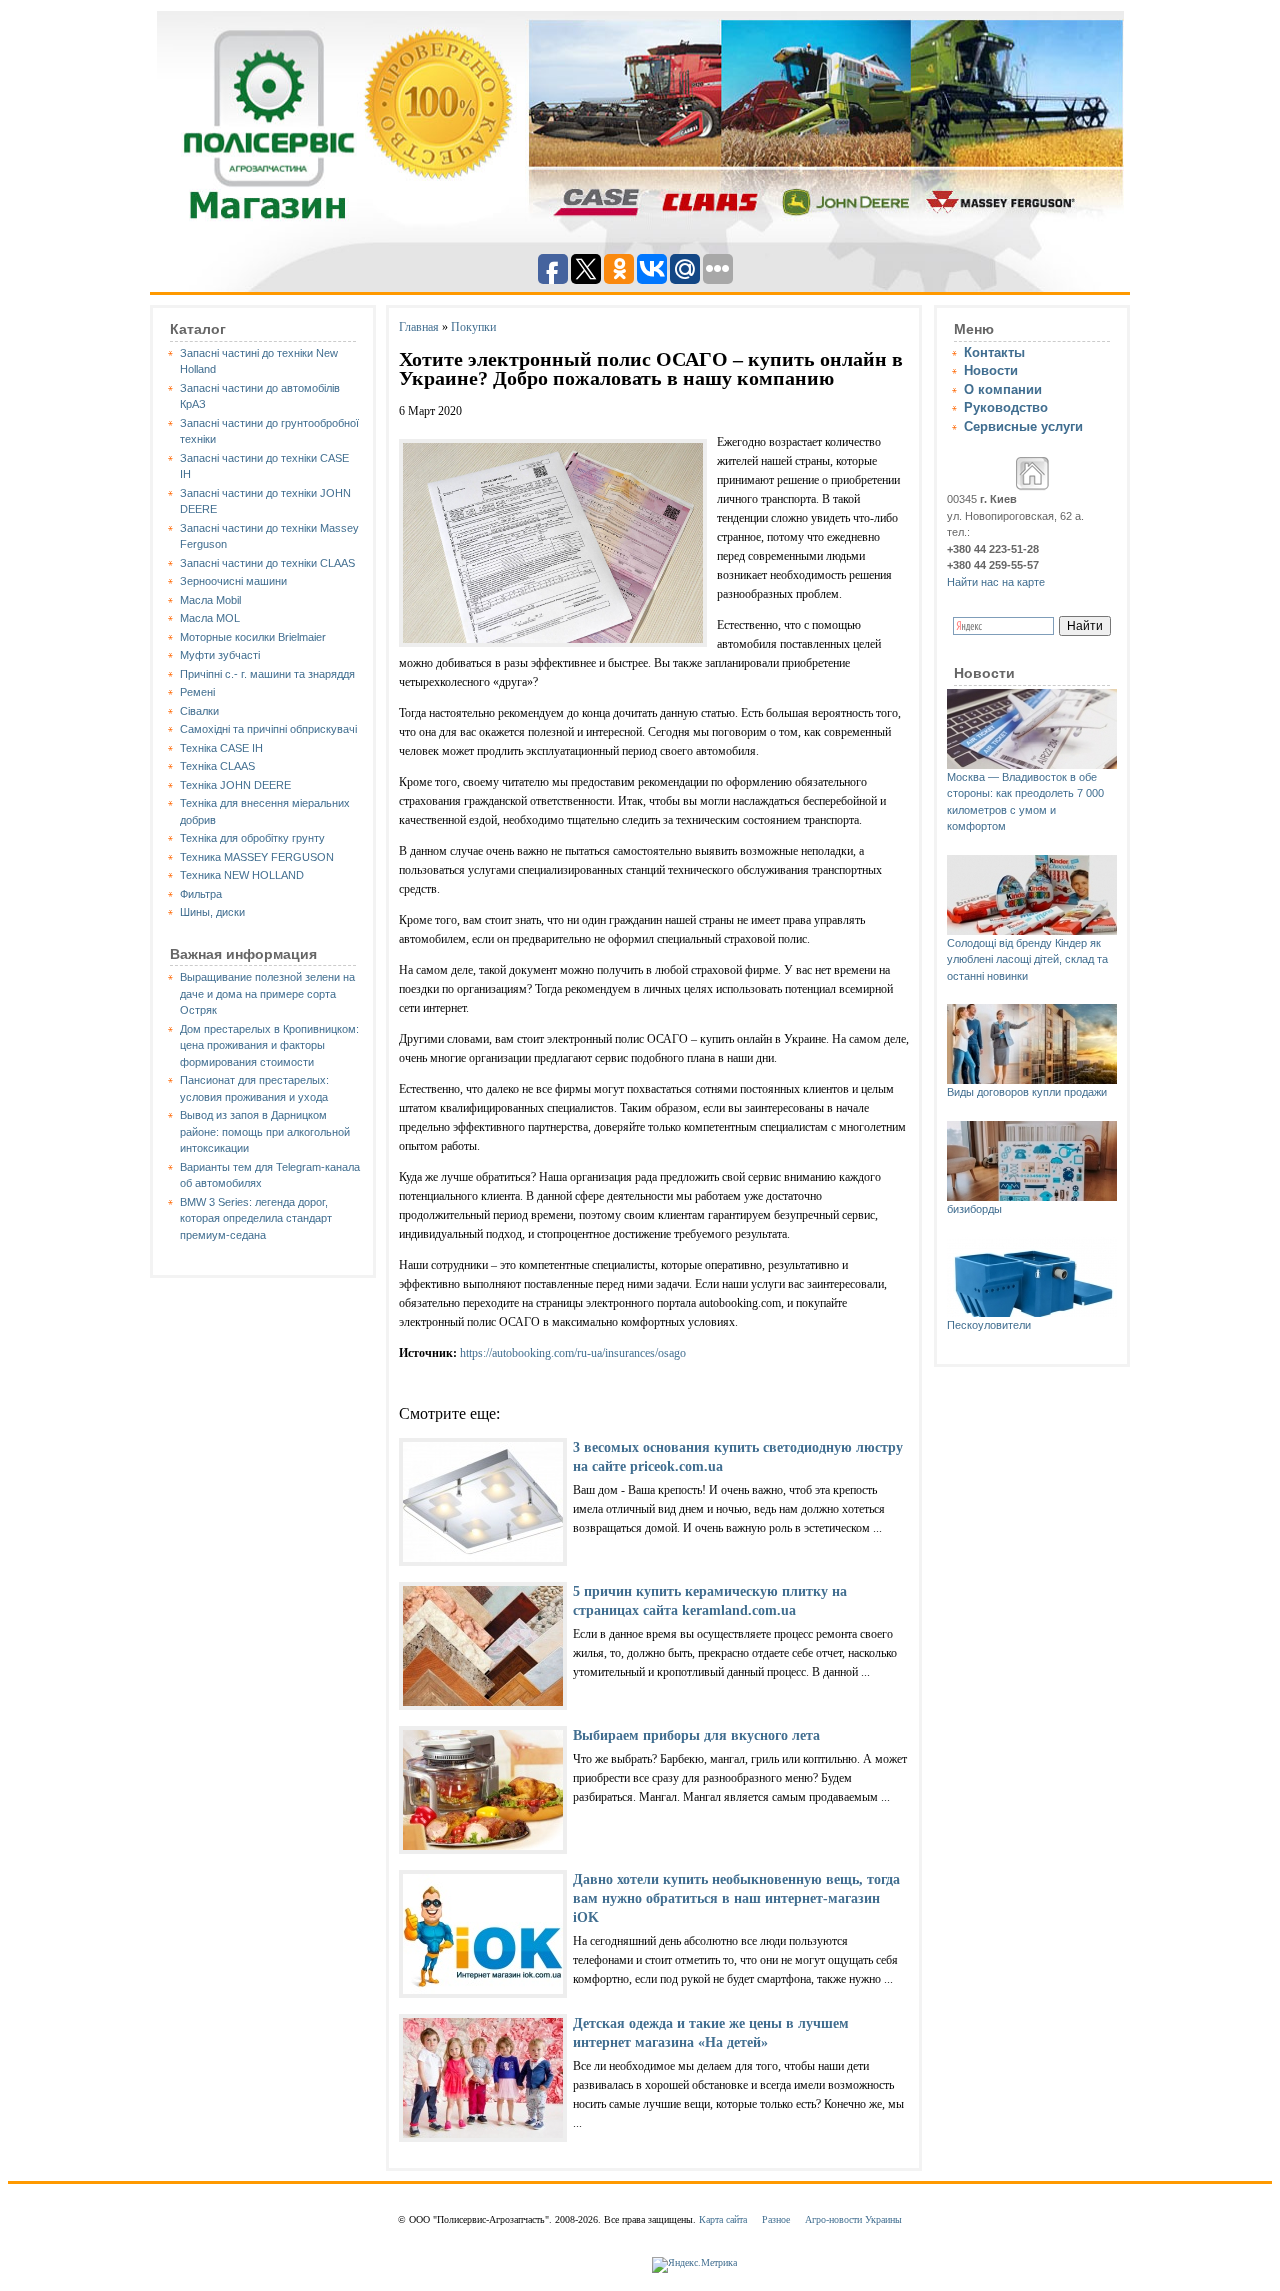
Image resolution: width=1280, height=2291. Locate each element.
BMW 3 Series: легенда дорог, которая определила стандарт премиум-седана (256, 1218)
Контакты (994, 352)
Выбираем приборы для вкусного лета (696, 1735)
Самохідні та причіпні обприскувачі (268, 729)
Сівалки (199, 711)
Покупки (473, 327)
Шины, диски (212, 912)
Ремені (197, 692)
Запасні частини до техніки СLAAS (267, 563)
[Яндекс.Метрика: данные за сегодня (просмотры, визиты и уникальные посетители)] (694, 2265)
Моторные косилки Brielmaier (253, 637)
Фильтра (201, 894)
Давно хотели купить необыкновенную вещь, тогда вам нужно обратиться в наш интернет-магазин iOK (736, 1898)
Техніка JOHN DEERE (235, 785)
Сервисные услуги (1023, 426)
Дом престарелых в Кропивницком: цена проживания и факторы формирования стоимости (269, 1045)
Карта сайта (723, 2219)
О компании (1003, 389)
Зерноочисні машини (233, 581)
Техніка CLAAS (217, 766)
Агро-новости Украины (853, 2219)
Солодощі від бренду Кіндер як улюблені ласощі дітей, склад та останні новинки (1027, 959)
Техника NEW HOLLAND (242, 875)
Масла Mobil (210, 600)
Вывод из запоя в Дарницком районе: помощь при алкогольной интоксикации (265, 1131)
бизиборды (974, 1209)
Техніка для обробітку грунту (252, 838)
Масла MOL (210, 618)
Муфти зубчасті (220, 655)
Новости (991, 370)
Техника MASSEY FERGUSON (257, 857)
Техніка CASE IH (221, 748)
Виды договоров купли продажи (1027, 1092)
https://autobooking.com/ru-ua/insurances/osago (573, 1353)
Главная (419, 327)
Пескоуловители (989, 1325)
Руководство (1006, 407)
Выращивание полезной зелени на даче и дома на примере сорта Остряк (267, 993)
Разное (776, 2219)
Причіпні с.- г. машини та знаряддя (267, 674)
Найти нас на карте (996, 582)
